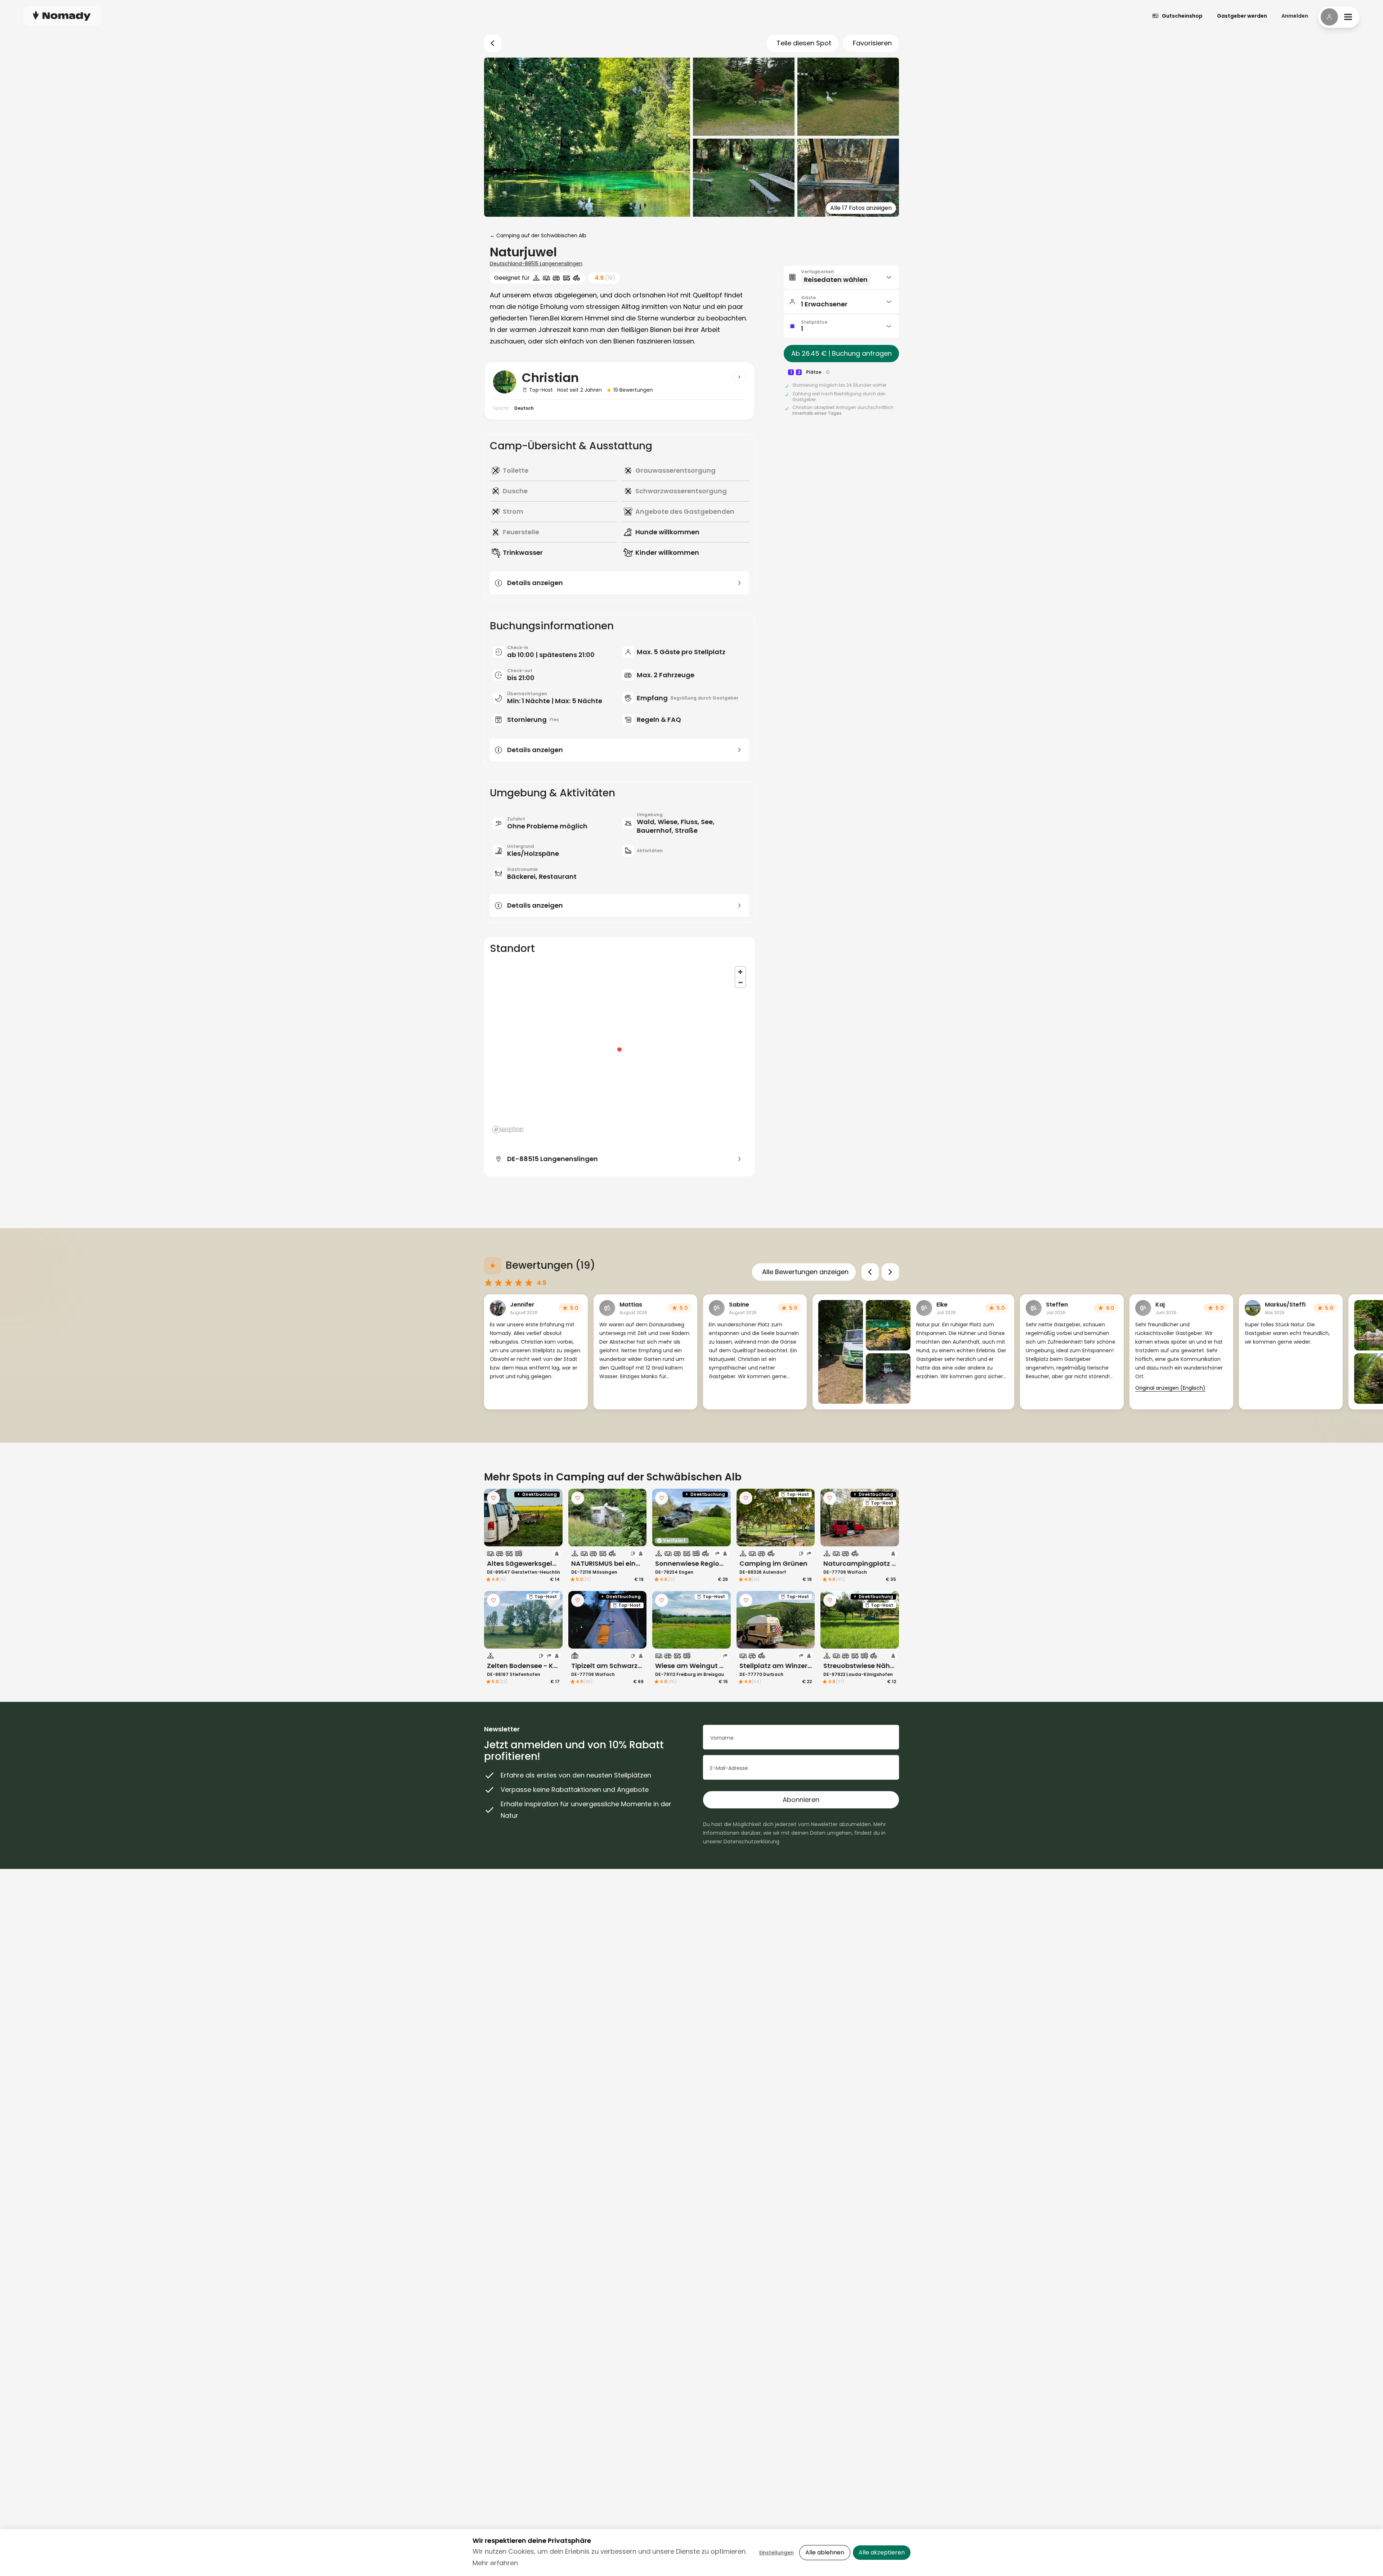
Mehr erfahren (495, 2563)
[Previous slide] (870, 1272)
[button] (841, 277)
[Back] (493, 43)
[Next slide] (890, 1272)
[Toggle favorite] (493, 1498)
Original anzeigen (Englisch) (1170, 1388)
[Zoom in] (740, 972)
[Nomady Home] (62, 16)
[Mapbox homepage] (508, 1130)
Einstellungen (776, 2553)
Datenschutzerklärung (751, 1842)
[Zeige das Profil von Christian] (739, 377)
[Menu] (1339, 17)
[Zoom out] (740, 982)
